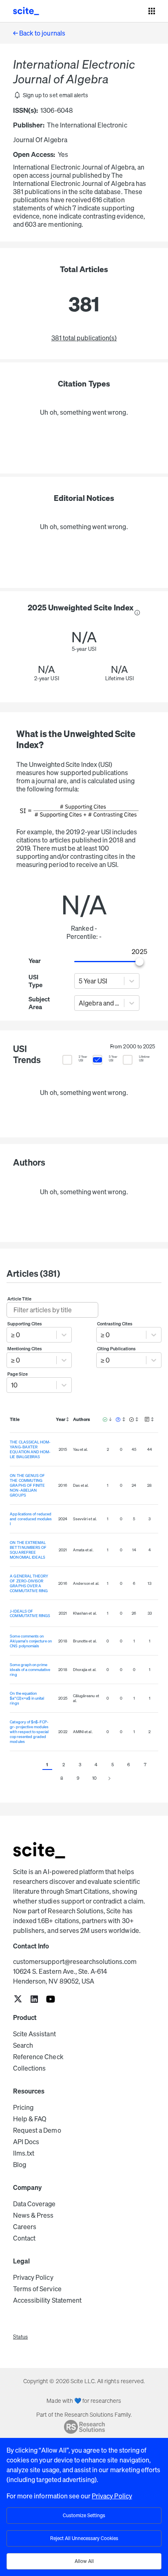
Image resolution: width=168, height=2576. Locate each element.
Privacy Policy (33, 2277)
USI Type (35, 981)
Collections (29, 2068)
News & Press (33, 2215)
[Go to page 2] (109, 1778)
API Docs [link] (26, 2142)
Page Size (18, 1374)
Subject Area (38, 1003)
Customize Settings (84, 2515)
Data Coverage (34, 2204)
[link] (18, 2000)
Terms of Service (37, 2289)
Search (23, 2045)
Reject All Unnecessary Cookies (84, 2538)
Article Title (20, 1299)
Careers (25, 2227)
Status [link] (20, 2337)
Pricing (23, 2107)
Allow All (84, 2561)
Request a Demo (37, 2130)
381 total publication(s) (84, 338)
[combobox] (79, 981)
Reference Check (38, 2057)
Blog (20, 2165)
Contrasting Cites (115, 1324)
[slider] (140, 962)
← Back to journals (39, 33)
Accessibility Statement (47, 2300)
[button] (51, 95)
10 (94, 1778)
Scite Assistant (34, 2034)
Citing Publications (117, 1349)
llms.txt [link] (24, 2153)
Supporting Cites (25, 1324)
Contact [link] (24, 2238)
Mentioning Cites (25, 1349)
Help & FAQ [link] (30, 2119)
